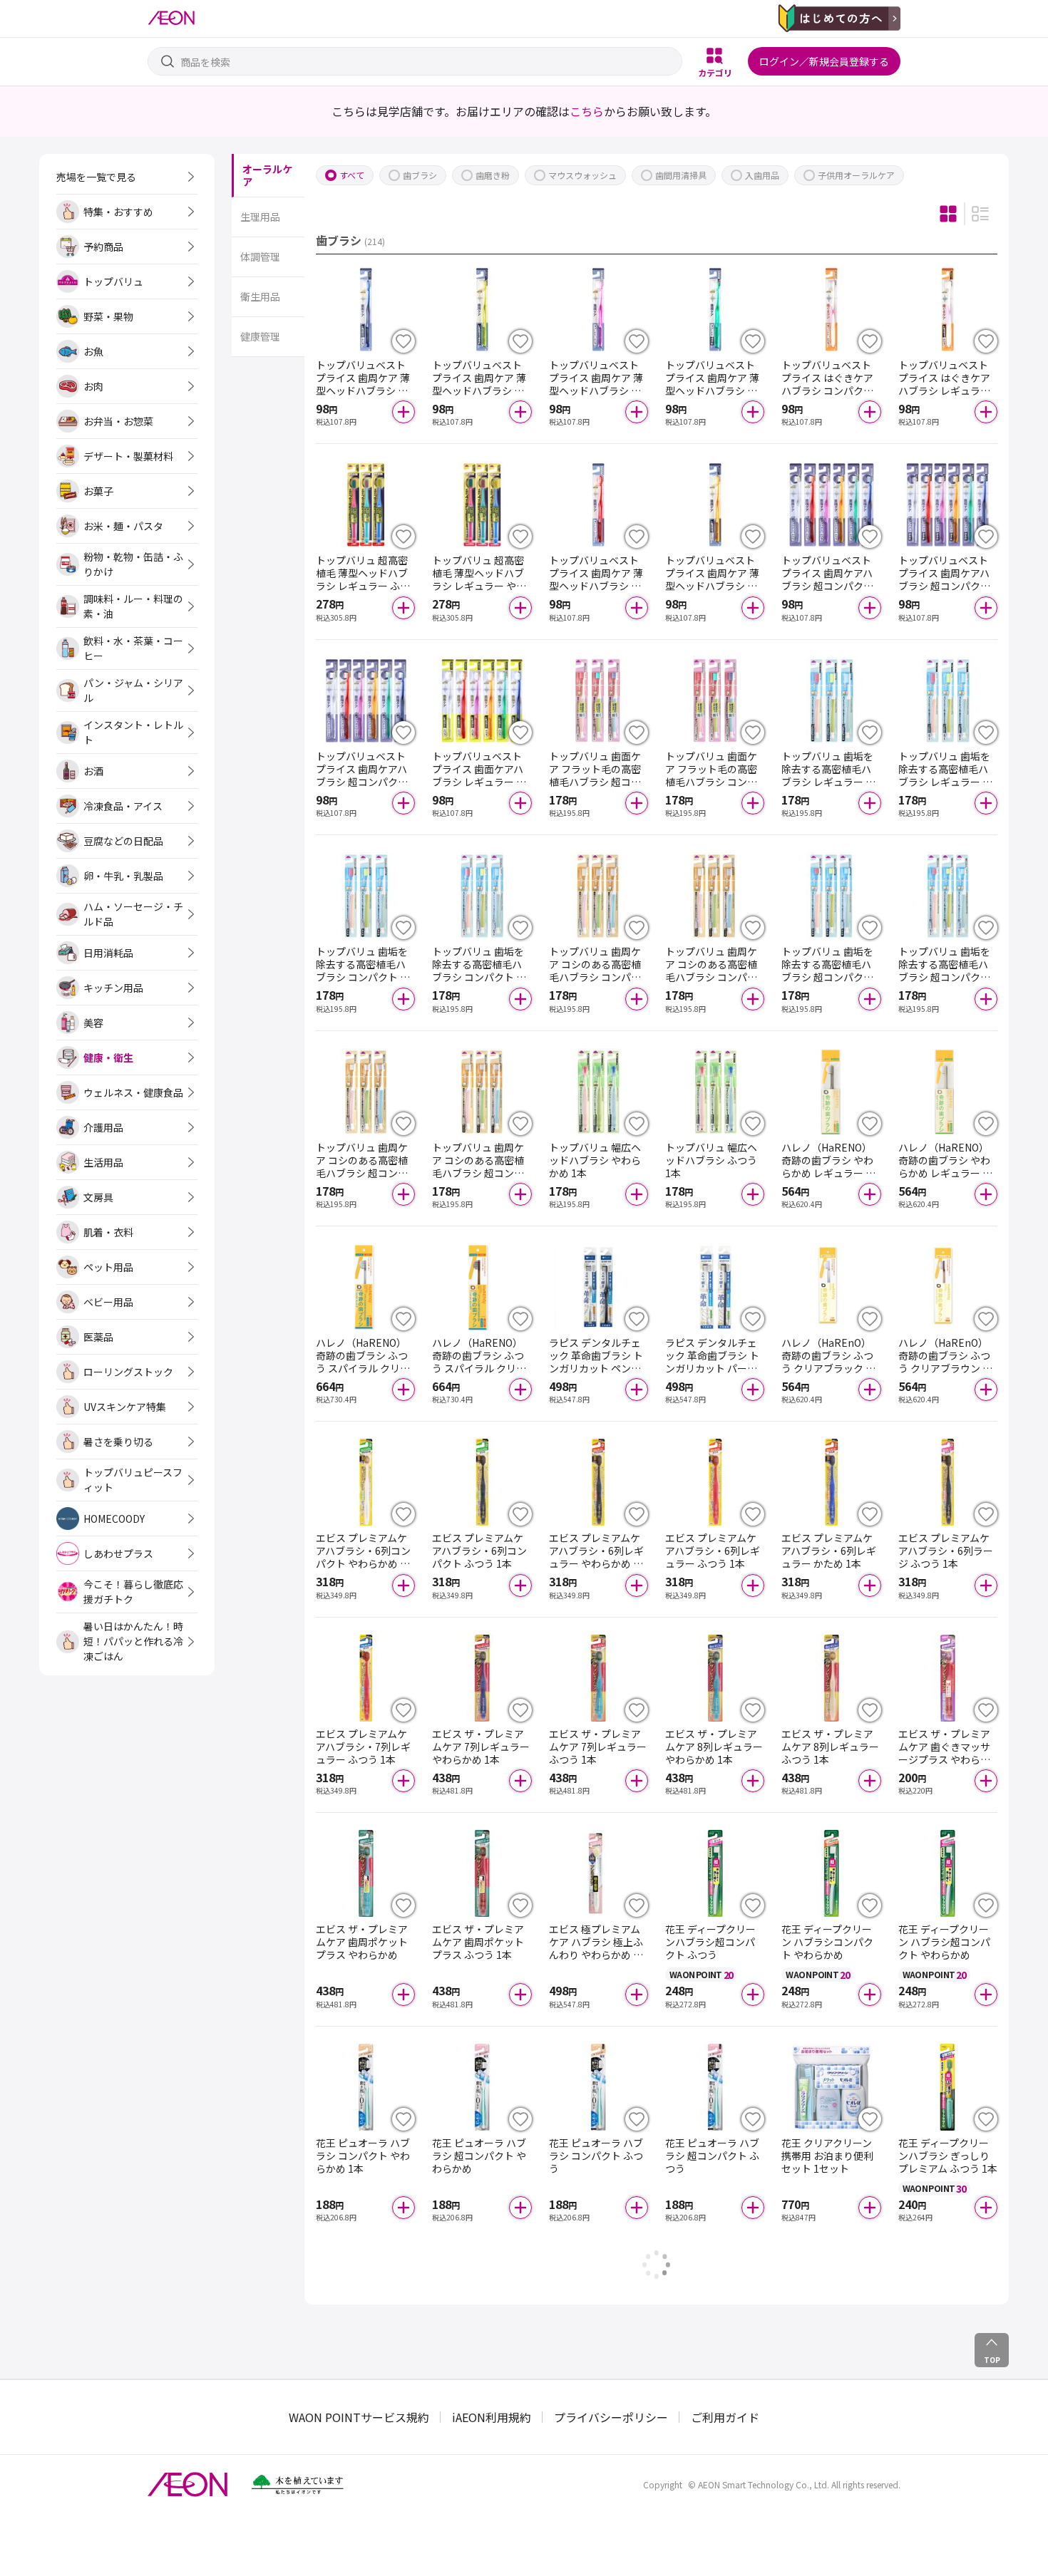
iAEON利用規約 (492, 2417)
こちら (587, 111)
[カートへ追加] (404, 412)
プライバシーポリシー (611, 2417)
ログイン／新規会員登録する (824, 61)
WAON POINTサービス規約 (359, 2417)
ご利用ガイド (725, 2417)
